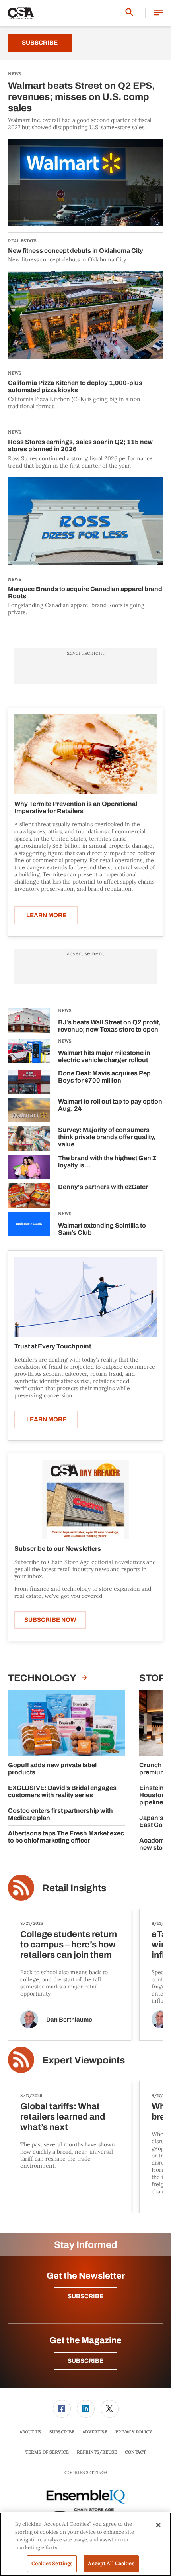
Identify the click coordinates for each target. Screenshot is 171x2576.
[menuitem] (62, 2409)
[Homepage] (21, 13)
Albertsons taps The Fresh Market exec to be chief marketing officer (66, 1837)
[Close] (158, 2525)
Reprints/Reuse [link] (97, 2452)
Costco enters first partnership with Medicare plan (60, 1814)
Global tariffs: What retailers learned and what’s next (63, 2117)
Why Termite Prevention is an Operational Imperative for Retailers (76, 807)
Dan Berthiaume (69, 2020)
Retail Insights (74, 1888)
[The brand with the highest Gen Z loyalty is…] (29, 1167)
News (65, 1010)
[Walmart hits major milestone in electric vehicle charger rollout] (29, 1052)
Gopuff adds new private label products (52, 1769)
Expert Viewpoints (84, 2060)
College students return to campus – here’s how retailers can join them (69, 1945)
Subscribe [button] (85, 2296)
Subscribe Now (50, 1620)
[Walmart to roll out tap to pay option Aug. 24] (29, 1110)
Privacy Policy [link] (134, 2432)
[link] (62, 2409)
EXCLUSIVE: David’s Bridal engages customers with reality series (62, 1791)
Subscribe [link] (62, 2432)
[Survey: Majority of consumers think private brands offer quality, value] (29, 1139)
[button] (158, 13)
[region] (85, 2544)
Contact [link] (135, 2452)
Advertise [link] (95, 2432)
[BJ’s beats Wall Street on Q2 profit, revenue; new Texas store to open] (29, 1022)
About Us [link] (30, 2432)
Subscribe (40, 43)
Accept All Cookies (111, 2563)
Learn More (46, 915)
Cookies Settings (86, 2473)
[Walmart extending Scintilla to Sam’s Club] (29, 1225)
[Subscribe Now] (85, 1499)
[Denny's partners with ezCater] (29, 1196)
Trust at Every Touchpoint (53, 1346)
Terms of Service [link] (47, 2452)
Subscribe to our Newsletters (58, 1549)
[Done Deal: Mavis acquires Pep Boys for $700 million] (29, 1082)
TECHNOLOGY (43, 1678)
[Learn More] (85, 754)
